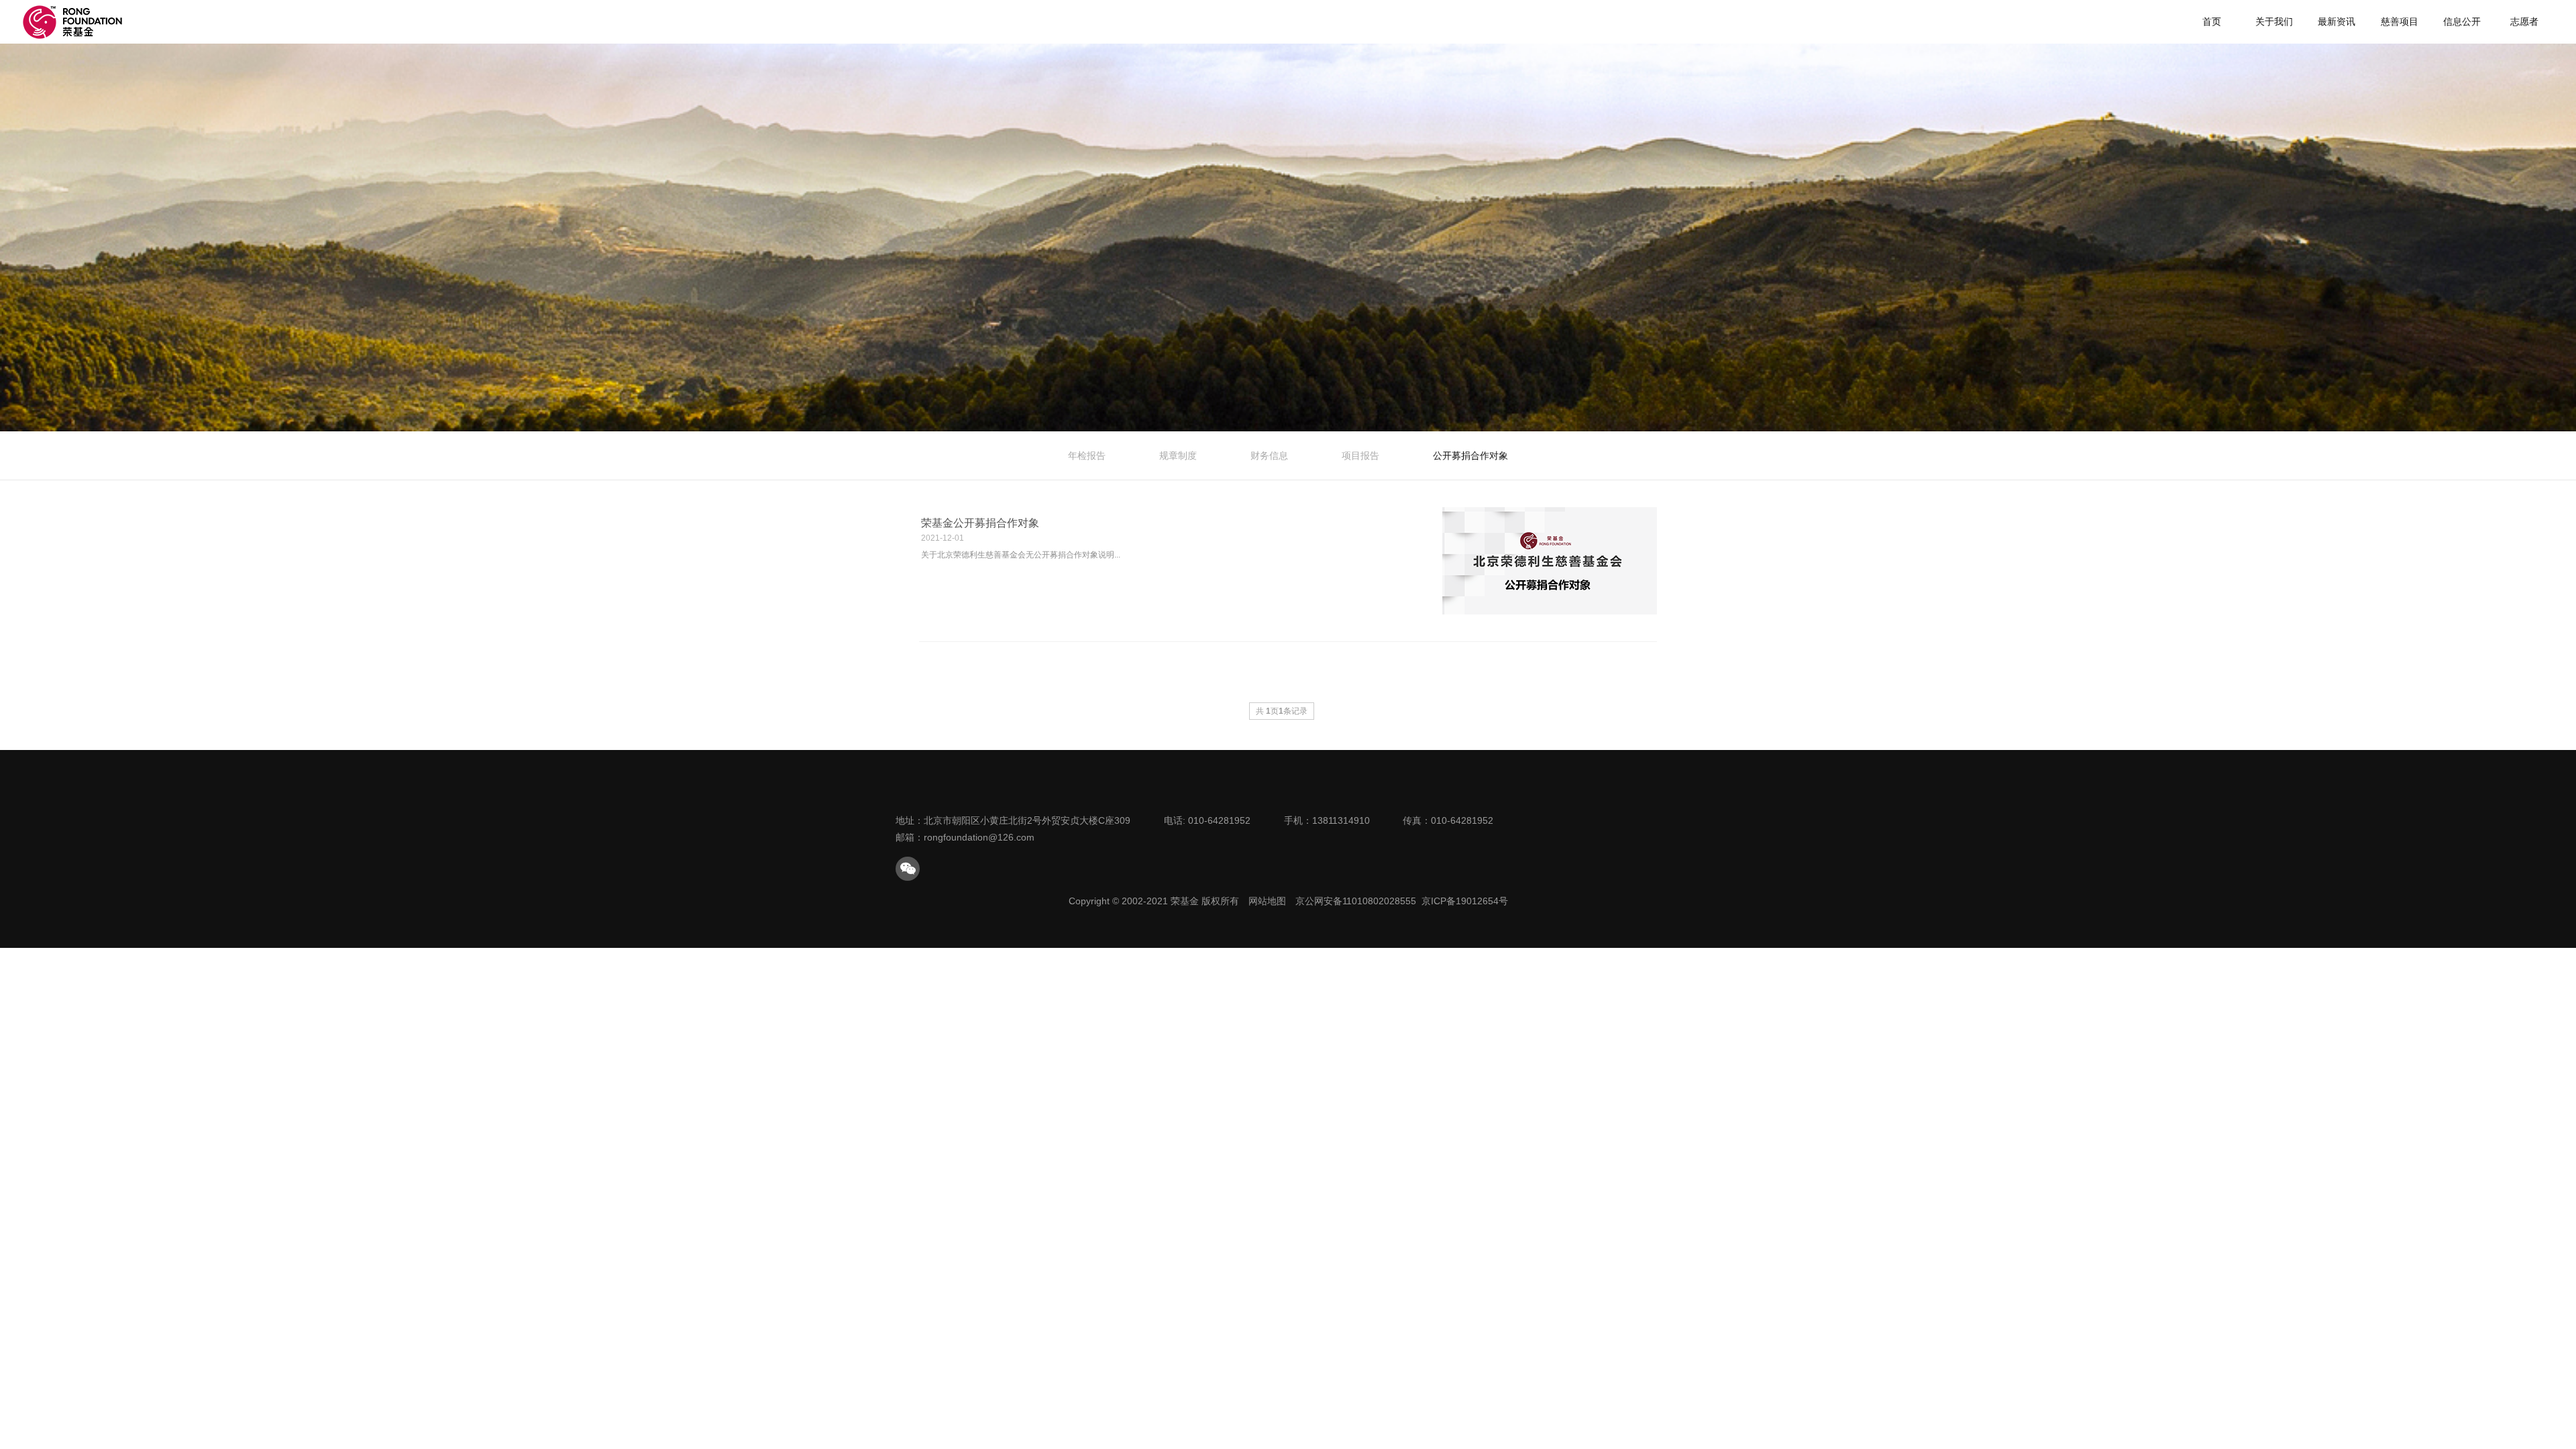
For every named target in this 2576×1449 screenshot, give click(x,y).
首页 (2212, 21)
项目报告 (1360, 455)
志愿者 (2524, 21)
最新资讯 (2337, 21)
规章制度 (1178, 455)
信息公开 (2462, 21)
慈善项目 (2400, 21)
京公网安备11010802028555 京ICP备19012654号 (1402, 901)
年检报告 (1087, 455)
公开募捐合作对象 (1470, 455)
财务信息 (1269, 455)
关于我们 (2274, 21)
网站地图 (1267, 901)
